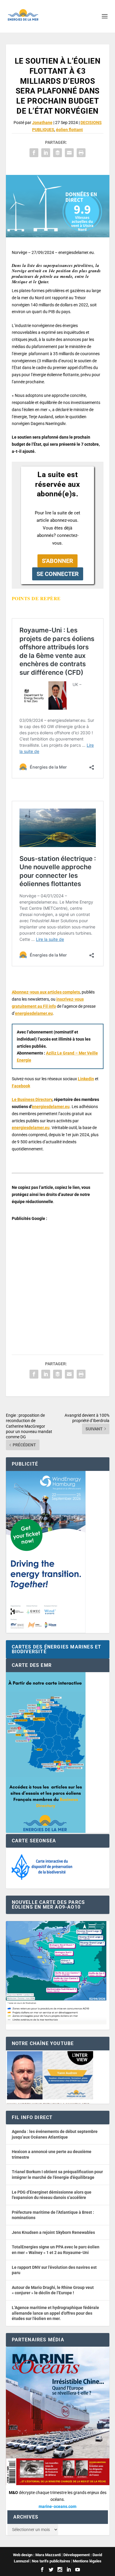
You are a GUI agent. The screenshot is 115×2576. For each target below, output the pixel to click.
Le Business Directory (32, 1099)
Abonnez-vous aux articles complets (46, 992)
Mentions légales (87, 2561)
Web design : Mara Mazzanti (37, 2555)
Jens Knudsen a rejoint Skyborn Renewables (53, 2232)
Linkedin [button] (86, 1079)
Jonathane (42, 123)
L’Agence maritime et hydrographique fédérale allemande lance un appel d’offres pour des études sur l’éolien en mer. (55, 2313)
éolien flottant (69, 130)
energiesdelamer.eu (34, 1013)
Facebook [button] (21, 1086)
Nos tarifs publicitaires (51, 2561)
